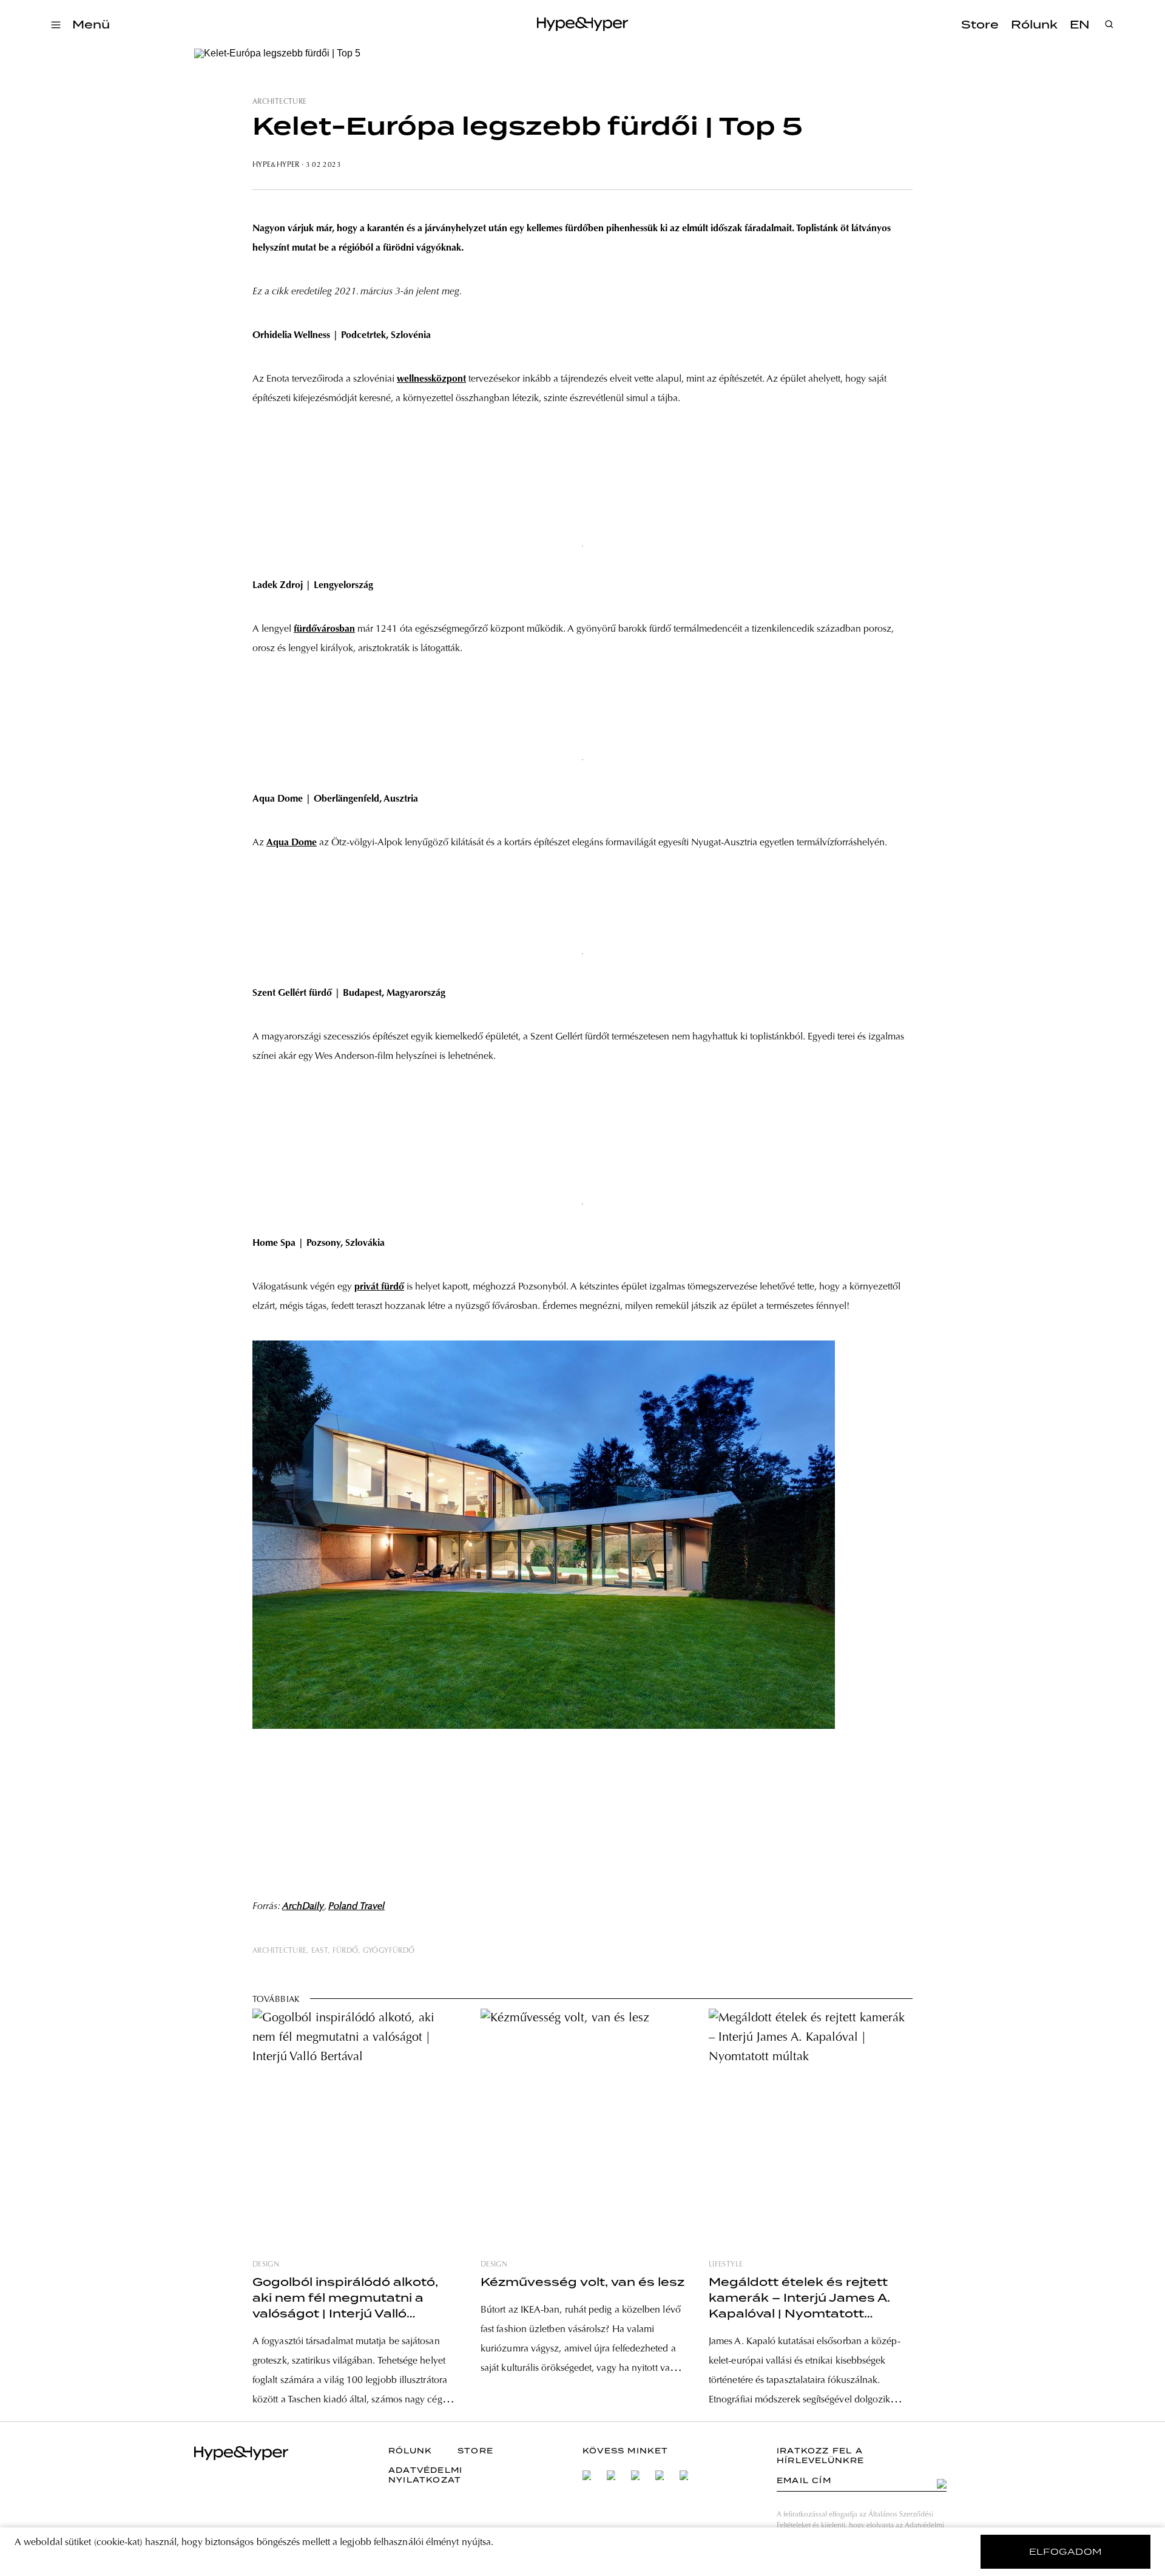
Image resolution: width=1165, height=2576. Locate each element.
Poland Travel (356, 1907)
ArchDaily (303, 1907)
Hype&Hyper (276, 165)
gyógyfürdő (389, 1951)
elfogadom (1066, 2552)
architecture (279, 102)
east (319, 1951)
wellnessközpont (431, 379)
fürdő (346, 1951)
